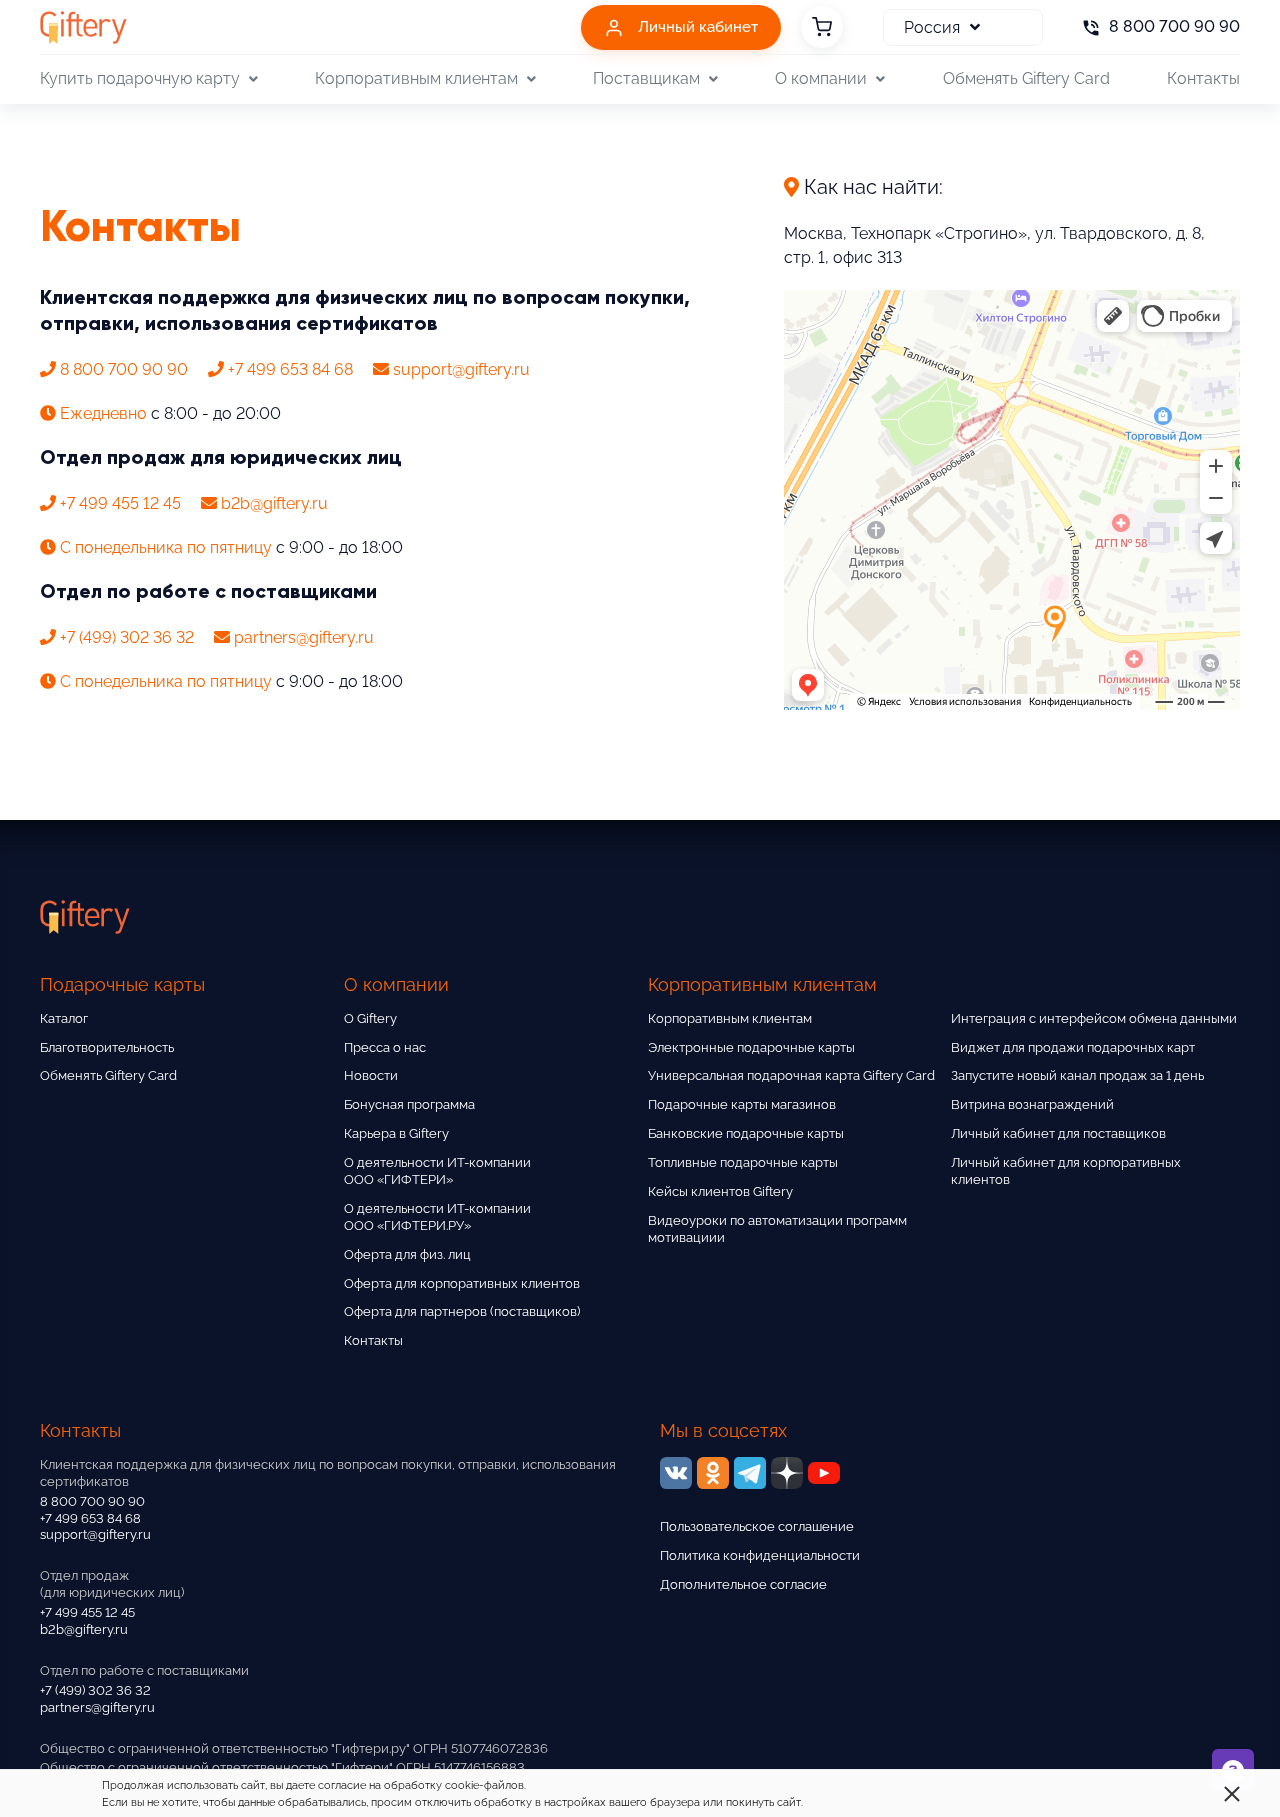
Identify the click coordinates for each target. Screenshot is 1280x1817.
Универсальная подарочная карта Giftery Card (791, 1075)
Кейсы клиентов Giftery (720, 1191)
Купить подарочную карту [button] (140, 78)
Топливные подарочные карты (743, 1162)
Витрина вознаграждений (1032, 1104)
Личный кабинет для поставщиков (1058, 1133)
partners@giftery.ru (97, 1707)
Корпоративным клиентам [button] (416, 78)
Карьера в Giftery (396, 1133)
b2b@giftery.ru (84, 1629)
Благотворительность (107, 1047)
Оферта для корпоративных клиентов (462, 1283)
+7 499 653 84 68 (90, 1518)
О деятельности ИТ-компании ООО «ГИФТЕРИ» (437, 1171)
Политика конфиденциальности (760, 1555)
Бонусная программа (409, 1104)
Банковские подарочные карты (746, 1133)
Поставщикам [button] (646, 78)
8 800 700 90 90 (92, 1501)
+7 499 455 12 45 (87, 1612)
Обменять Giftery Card (1026, 78)
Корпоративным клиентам (730, 1018)
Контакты (1203, 78)
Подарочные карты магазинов (742, 1104)
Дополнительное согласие (743, 1584)
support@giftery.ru (95, 1534)
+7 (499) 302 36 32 (95, 1690)
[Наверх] (64, 1753)
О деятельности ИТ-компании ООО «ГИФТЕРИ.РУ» (437, 1217)
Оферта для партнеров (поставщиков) (462, 1311)
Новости (371, 1075)
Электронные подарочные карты (751, 1047)
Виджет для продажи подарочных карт (1073, 1047)
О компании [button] (821, 78)
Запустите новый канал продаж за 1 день (1077, 1075)
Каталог (64, 1018)
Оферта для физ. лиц (407, 1254)
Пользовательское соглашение (757, 1526)
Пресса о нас (385, 1047)
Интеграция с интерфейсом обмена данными (1094, 1018)
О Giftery (370, 1018)
